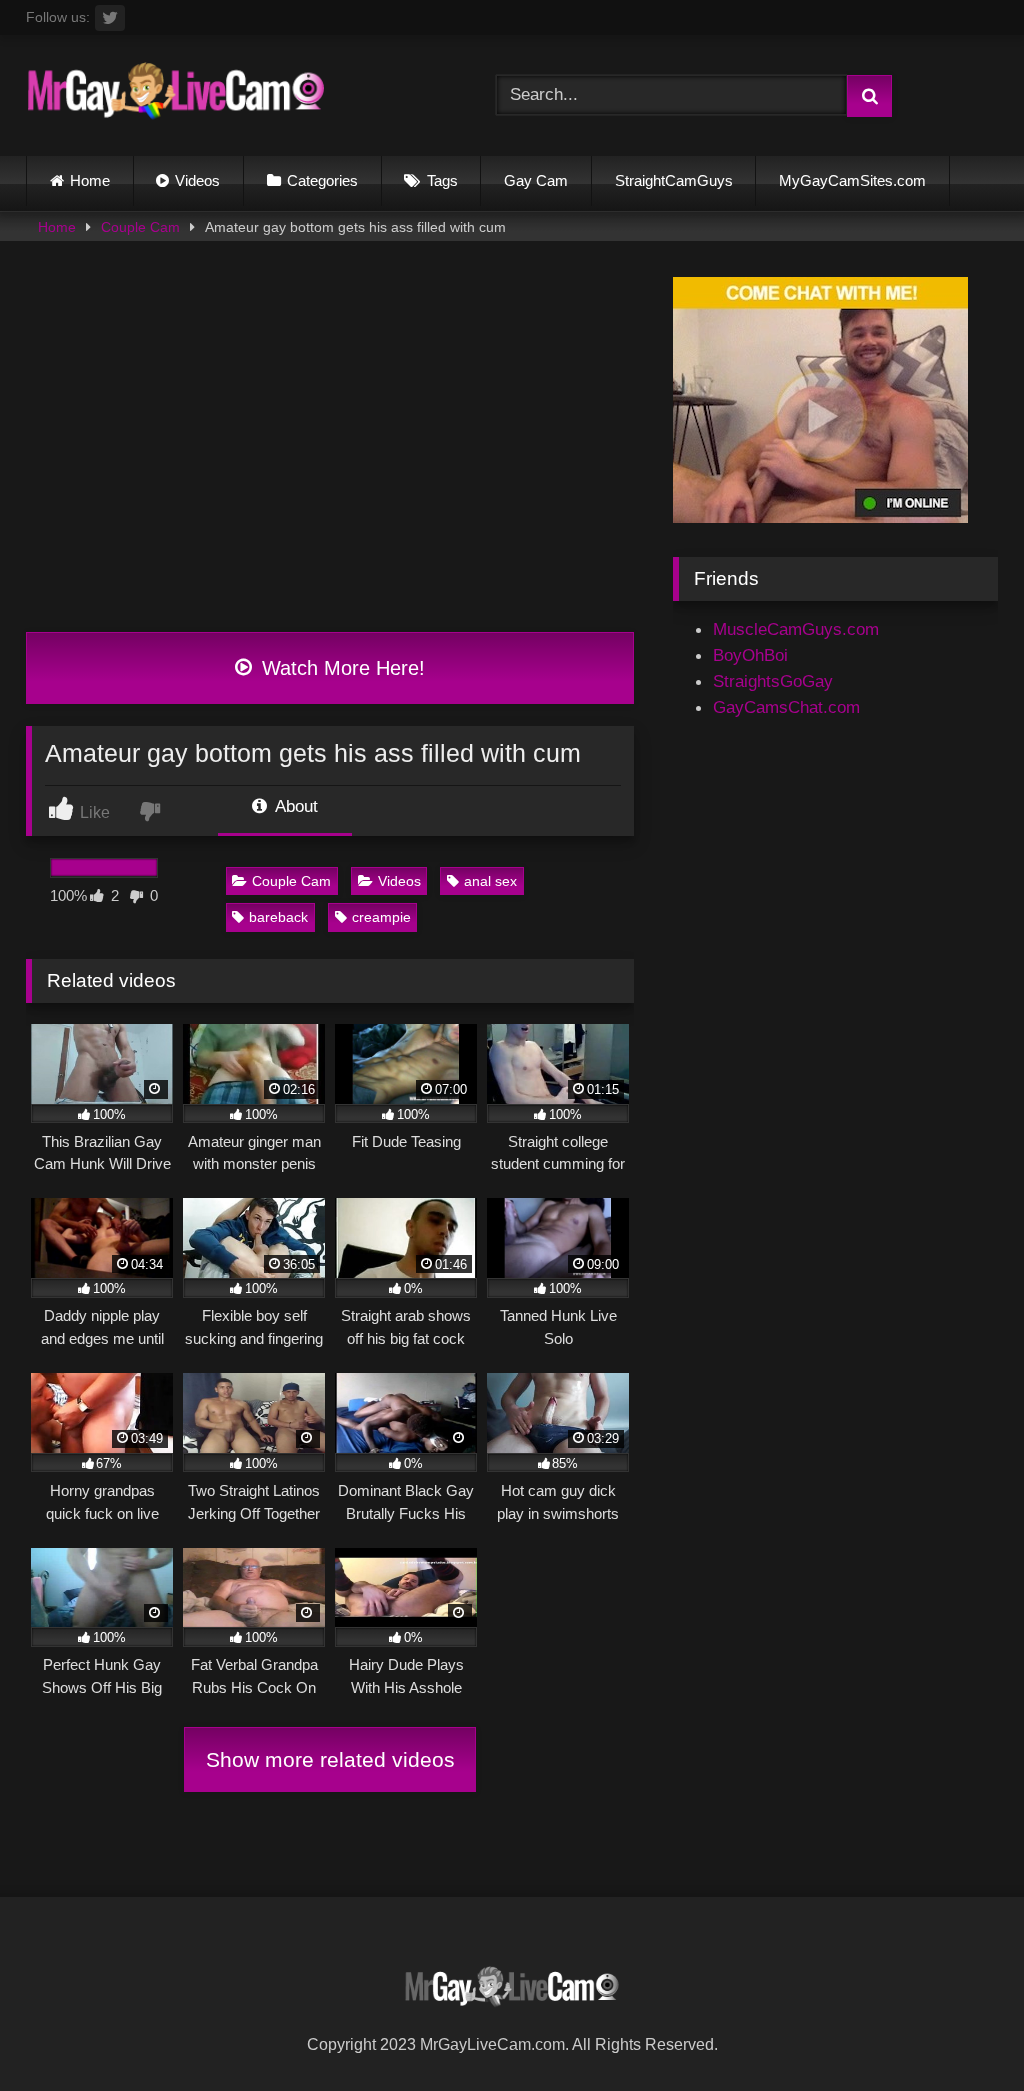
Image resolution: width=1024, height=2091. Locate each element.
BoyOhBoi (750, 655)
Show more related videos (330, 1759)
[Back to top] (960, 2030)
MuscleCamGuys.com (796, 629)
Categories (322, 180)
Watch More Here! (340, 668)
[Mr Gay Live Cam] (229, 96)
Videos (197, 180)
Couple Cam (140, 227)
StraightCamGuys (674, 180)
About (294, 806)
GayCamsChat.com (786, 707)
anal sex (490, 881)
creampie (381, 917)
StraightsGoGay (773, 681)
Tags (442, 180)
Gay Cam (536, 180)
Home (90, 180)
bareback (278, 917)
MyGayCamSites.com (852, 180)
